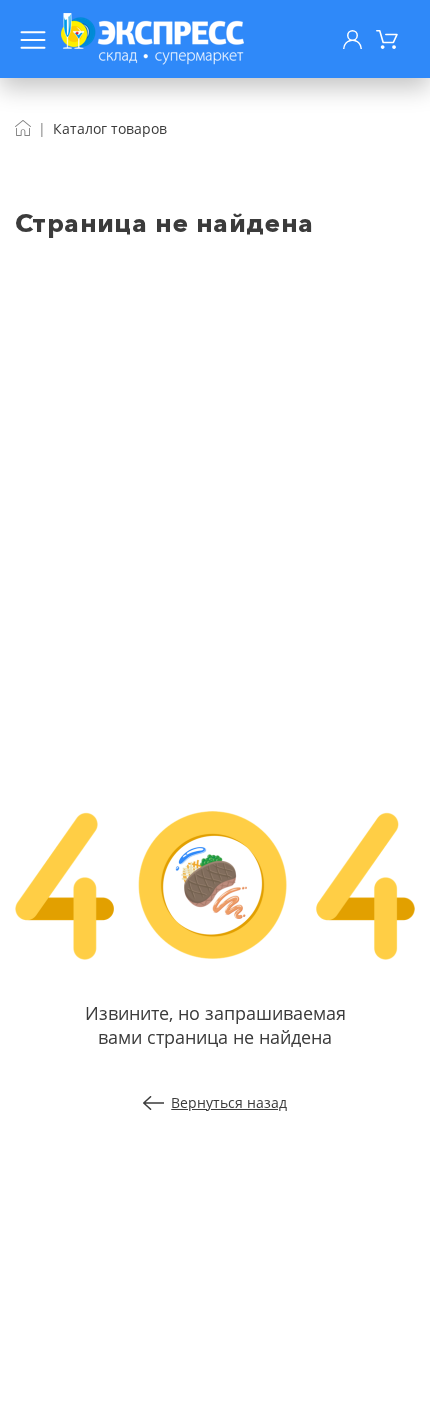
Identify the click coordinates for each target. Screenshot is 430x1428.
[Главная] (23, 128)
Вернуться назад (229, 1102)
